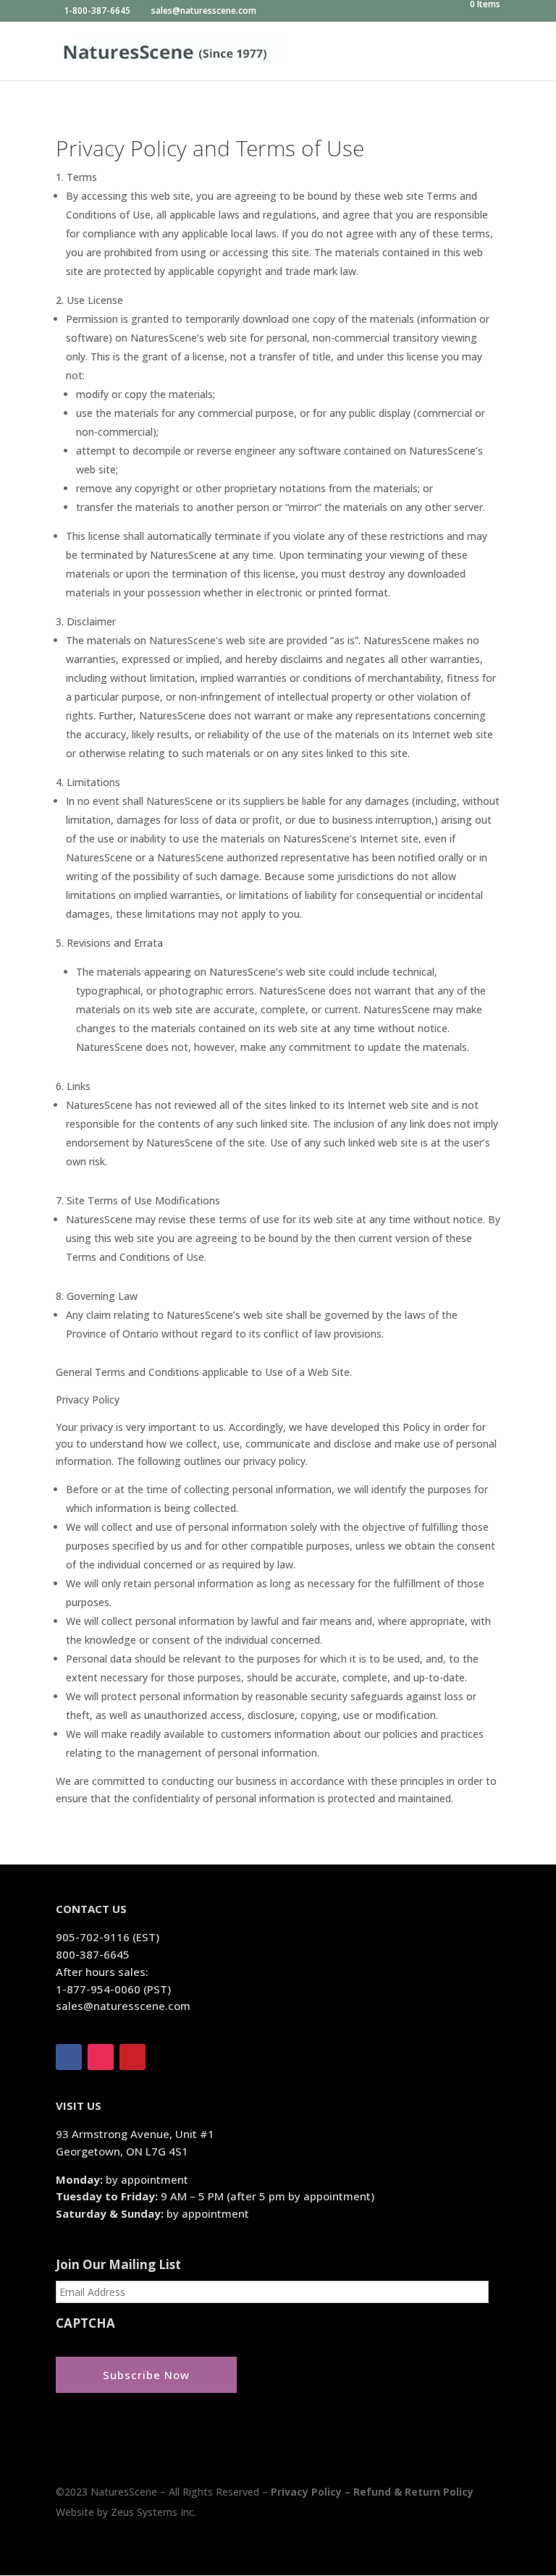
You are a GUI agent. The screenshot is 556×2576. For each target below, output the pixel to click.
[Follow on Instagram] (101, 2057)
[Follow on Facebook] (69, 2057)
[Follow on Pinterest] (132, 2057)
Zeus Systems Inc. (153, 2512)
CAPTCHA (85, 2323)
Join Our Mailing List (118, 2265)
